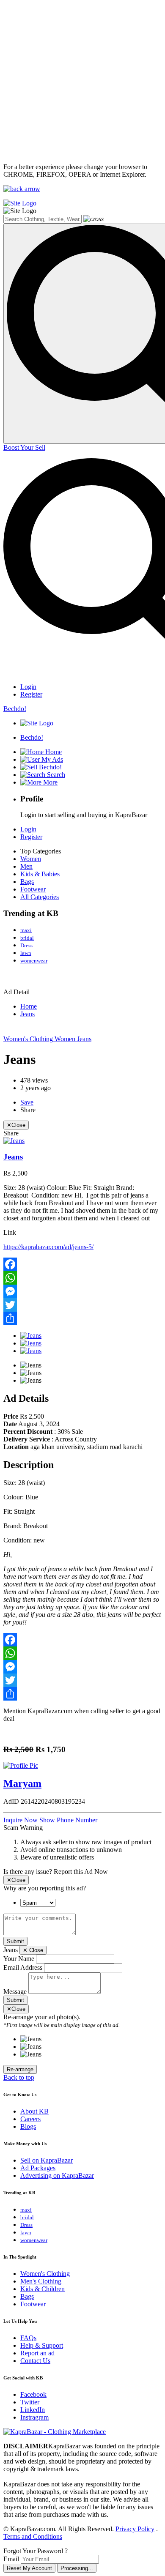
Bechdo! (15, 709)
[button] (68, 1820)
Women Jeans (73, 1039)
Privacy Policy (135, 2529)
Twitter (30, 2402)
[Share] (82, 1318)
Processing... (77, 2568)
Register (31, 694)
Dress (26, 945)
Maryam (22, 1783)
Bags (27, 882)
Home (29, 1006)
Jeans (27, 1014)
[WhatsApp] (82, 1278)
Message (15, 1992)
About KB (34, 2111)
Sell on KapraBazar (47, 2160)
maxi (26, 930)
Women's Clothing (29, 1039)
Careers (30, 2119)
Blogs (28, 2126)
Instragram (34, 2417)
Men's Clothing (41, 2281)
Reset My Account (29, 2568)
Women (31, 859)
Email (11, 2559)
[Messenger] (82, 1291)
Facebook (33, 2394)
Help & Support (42, 2345)
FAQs (28, 2338)
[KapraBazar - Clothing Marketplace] (55, 2432)
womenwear (34, 961)
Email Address (23, 1968)
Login (28, 687)
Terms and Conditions (33, 2536)
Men (26, 866)
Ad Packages (38, 2168)
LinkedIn (33, 2410)
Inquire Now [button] (21, 1820)
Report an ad (37, 2353)
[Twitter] (82, 1305)
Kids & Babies (40, 874)
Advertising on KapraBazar (57, 2175)
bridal (27, 938)
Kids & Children (43, 2289)
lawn (26, 953)
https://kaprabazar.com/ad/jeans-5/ (48, 1247)
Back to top (19, 2077)
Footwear (33, 889)
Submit (15, 1941)
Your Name (19, 1959)
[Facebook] (82, 1264)
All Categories (40, 897)
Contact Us (35, 2361)
